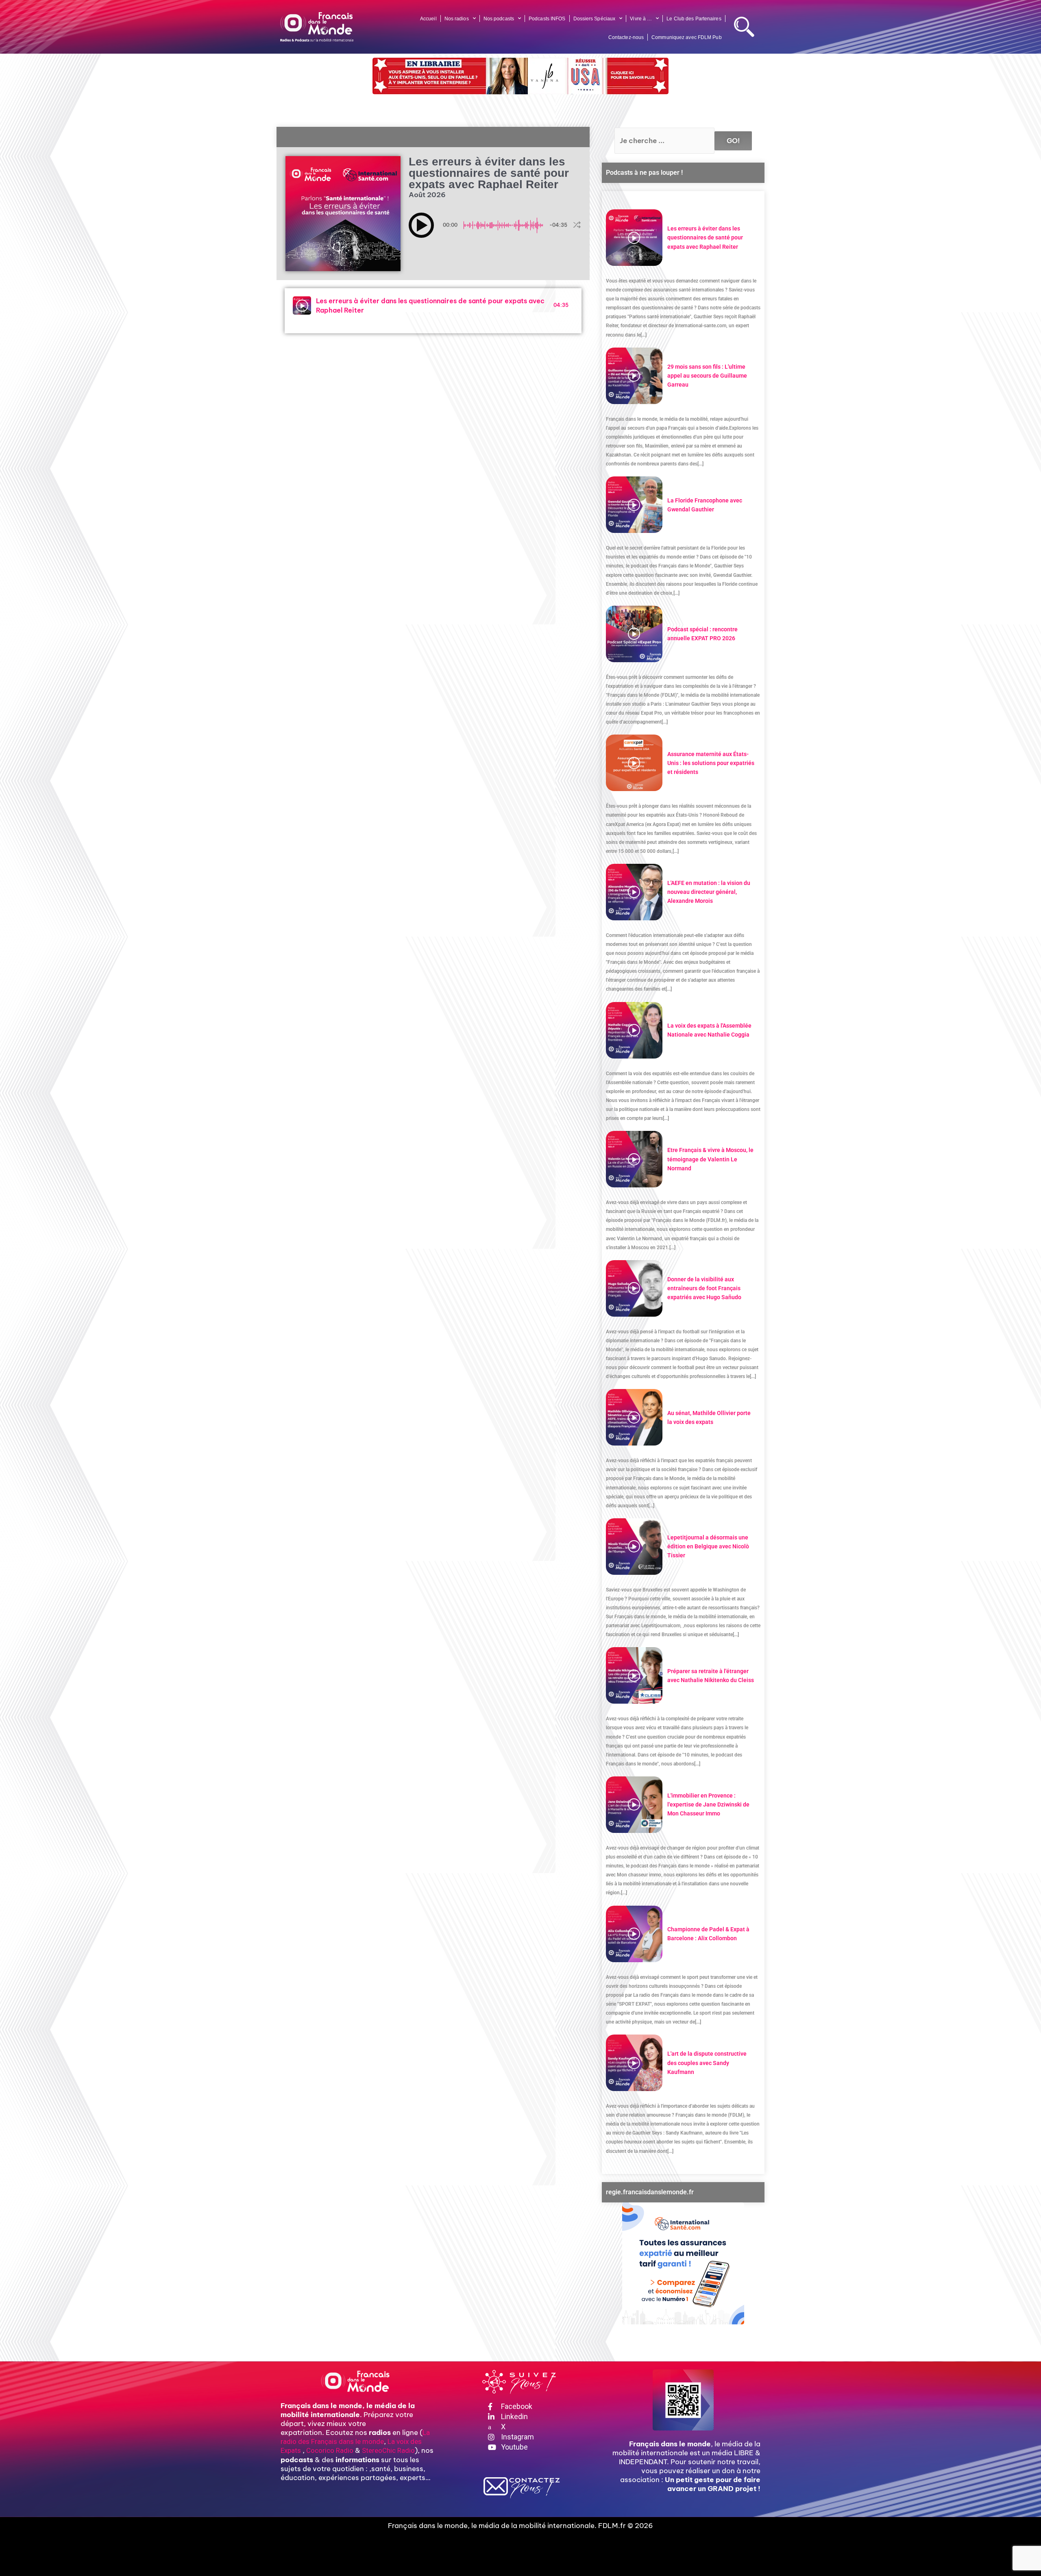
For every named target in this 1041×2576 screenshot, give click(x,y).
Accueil (428, 19)
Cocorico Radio (330, 2450)
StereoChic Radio (388, 2450)
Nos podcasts (499, 19)
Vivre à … (641, 19)
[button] (421, 225)
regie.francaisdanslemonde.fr (650, 2192)
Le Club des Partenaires (694, 19)
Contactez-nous (626, 37)
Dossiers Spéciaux (595, 19)
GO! (733, 141)
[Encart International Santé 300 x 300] (683, 2263)
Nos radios (457, 19)
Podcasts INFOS (547, 19)
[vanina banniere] (520, 76)
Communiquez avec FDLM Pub (687, 37)
